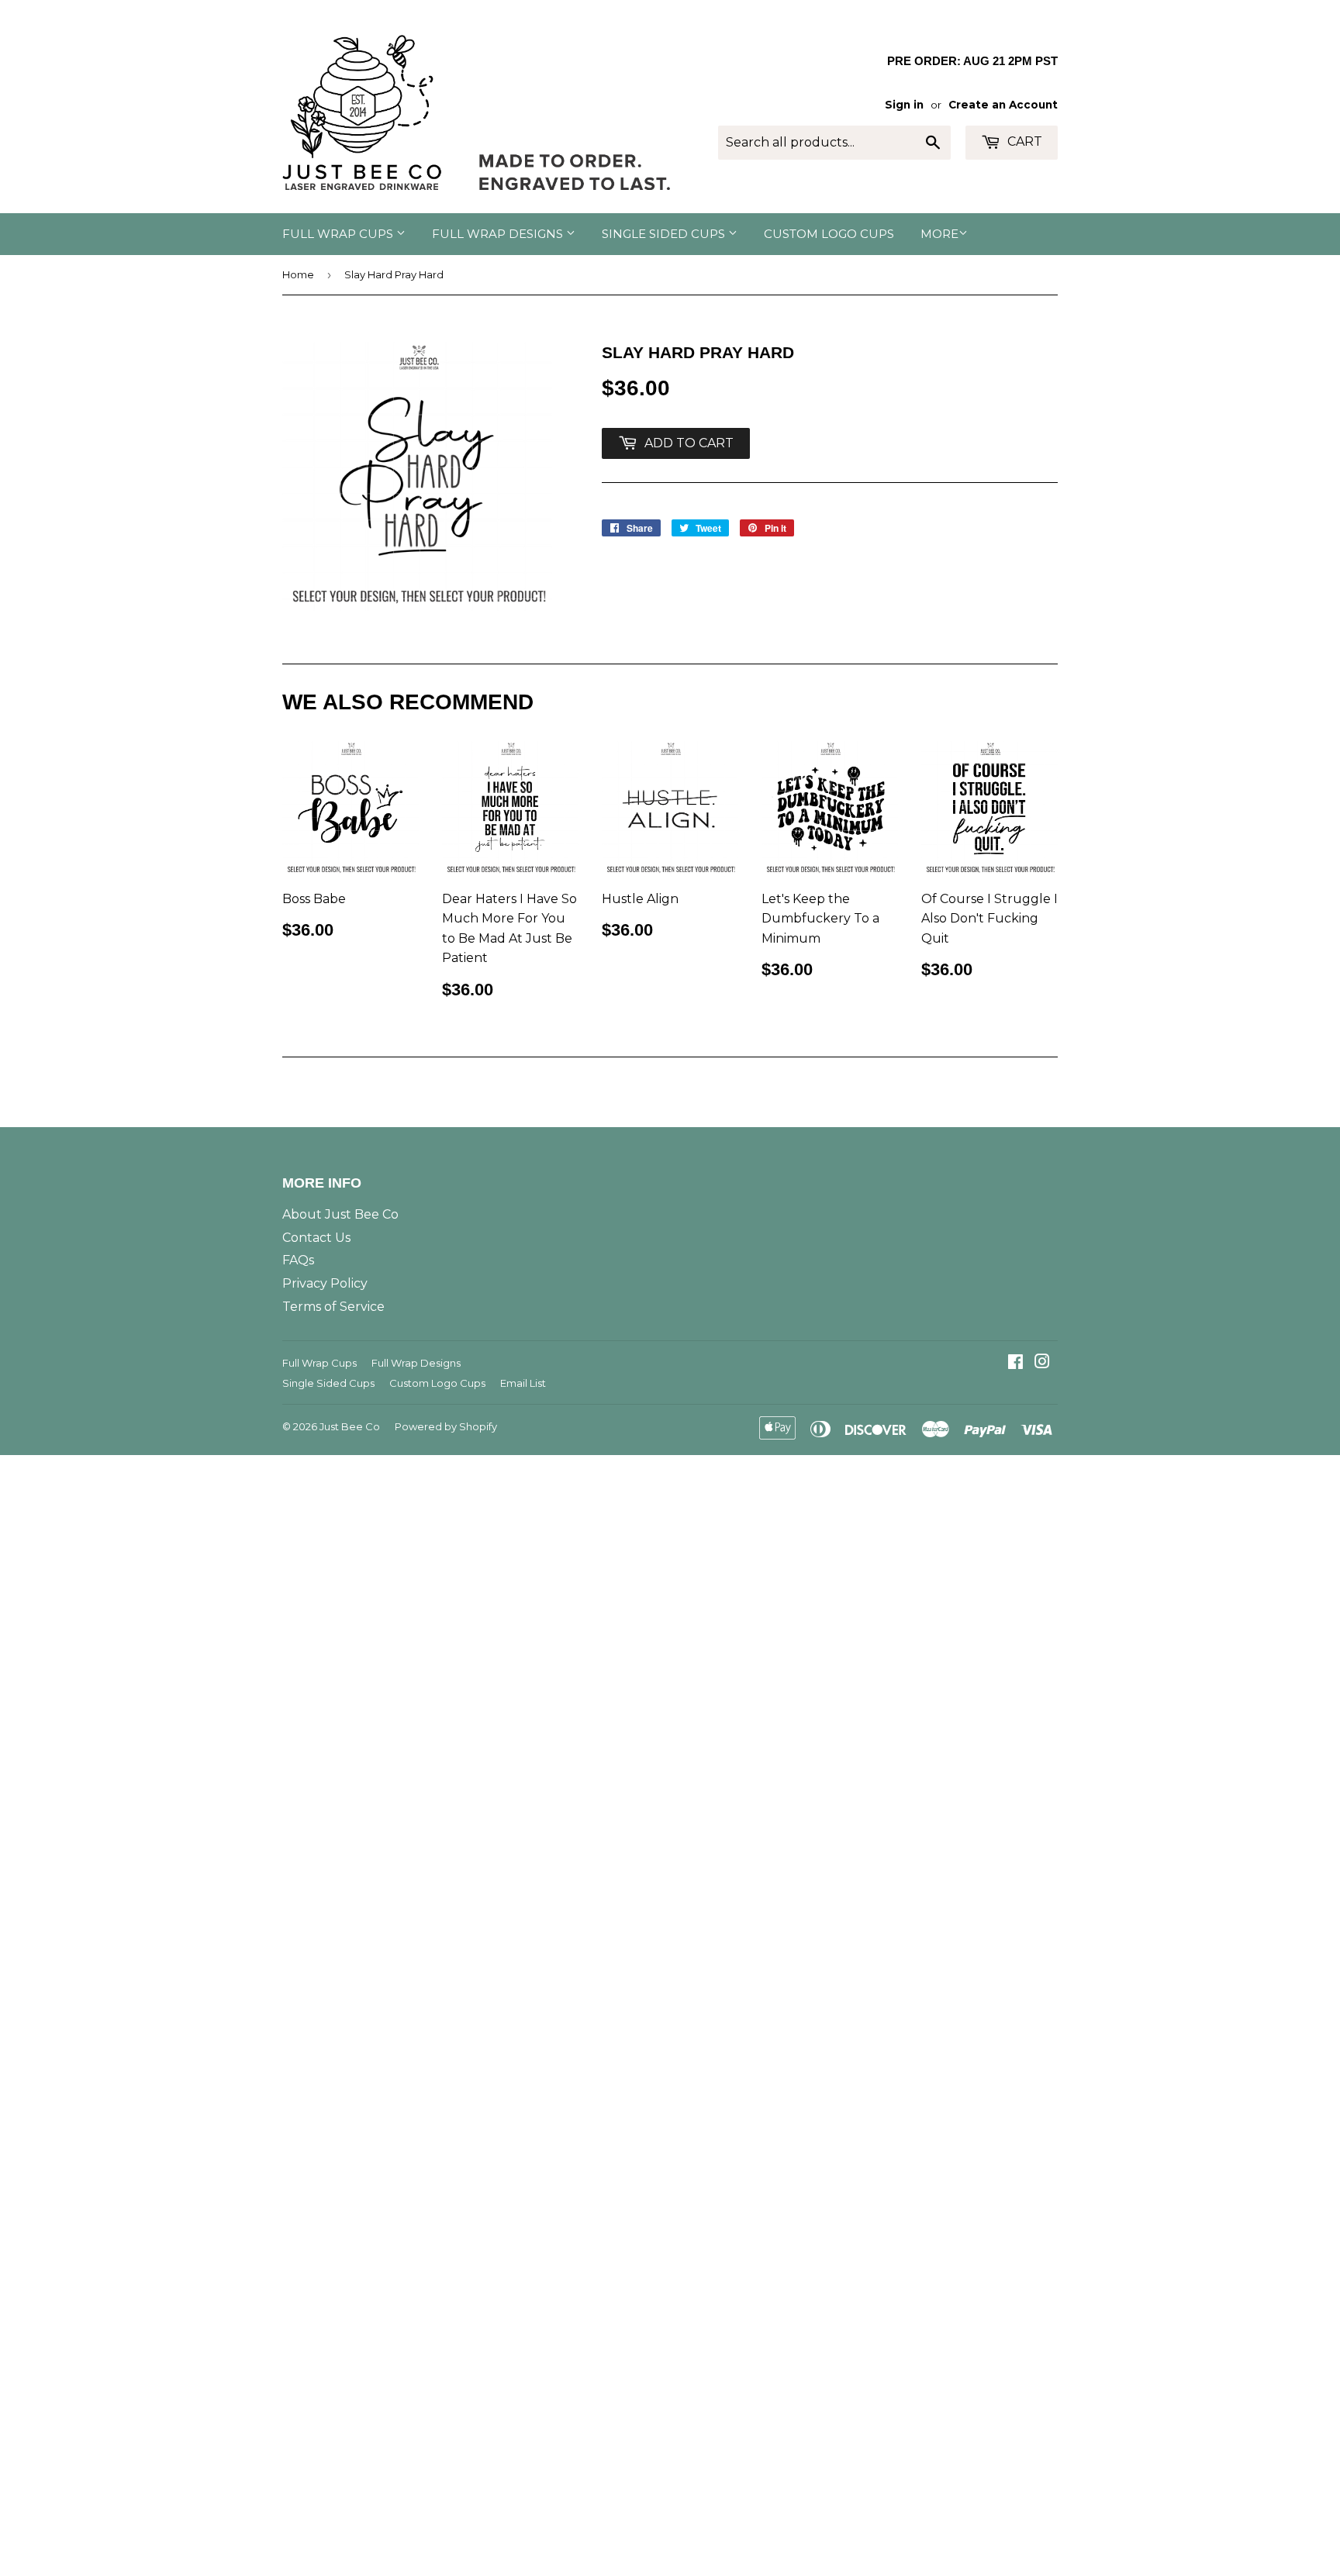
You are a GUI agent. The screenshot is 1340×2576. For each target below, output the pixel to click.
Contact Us (316, 1238)
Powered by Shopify (446, 1426)
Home (298, 274)
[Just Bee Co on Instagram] (1042, 1363)
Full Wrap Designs (499, 234)
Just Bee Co (350, 1426)
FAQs (298, 1260)
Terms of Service (333, 1307)
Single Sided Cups (665, 234)
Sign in (904, 105)
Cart (1023, 141)
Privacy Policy (325, 1283)
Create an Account (1003, 105)
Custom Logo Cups (829, 234)
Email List (523, 1383)
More (939, 234)
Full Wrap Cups (339, 234)
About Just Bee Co (340, 1214)
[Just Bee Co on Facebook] (1015, 1363)
